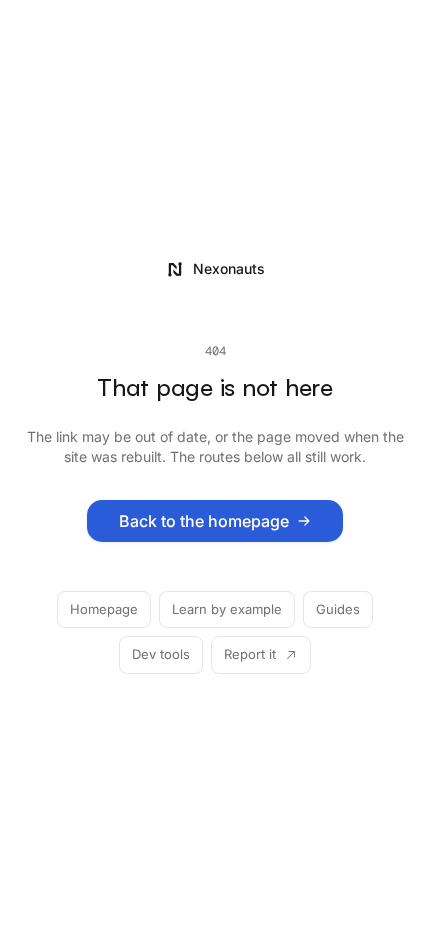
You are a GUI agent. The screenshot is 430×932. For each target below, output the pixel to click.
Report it (250, 654)
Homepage (104, 609)
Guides (338, 609)
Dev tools (161, 654)
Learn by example (227, 609)
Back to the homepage (204, 521)
